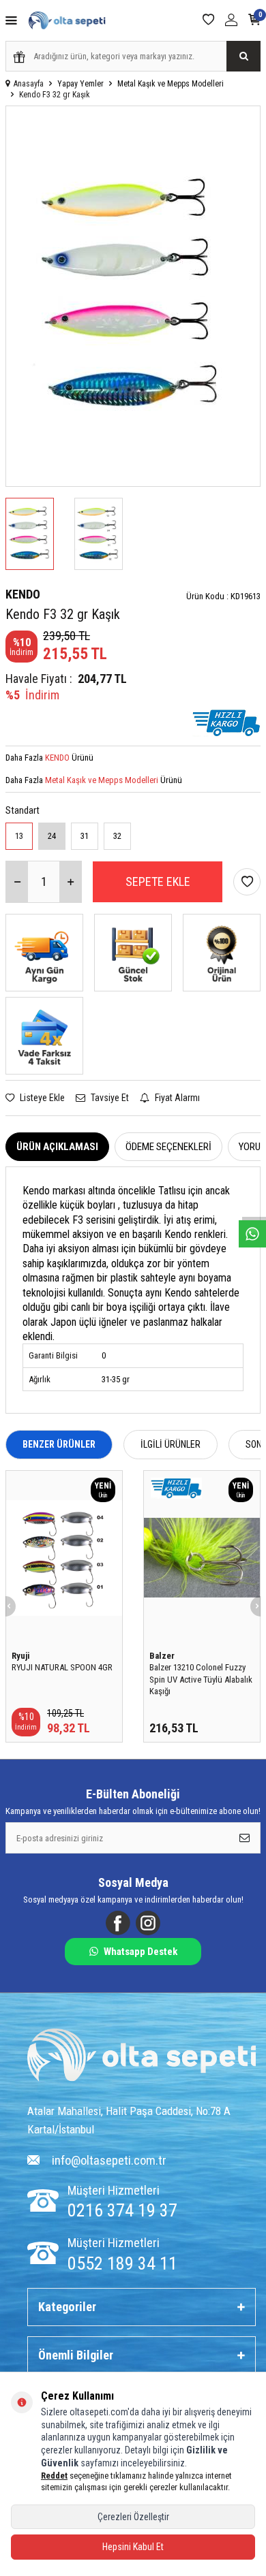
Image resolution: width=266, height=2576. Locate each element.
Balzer (162, 1656)
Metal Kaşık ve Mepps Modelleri (171, 84)
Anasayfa (29, 84)
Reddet (54, 2476)
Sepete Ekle (158, 881)
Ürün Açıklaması (57, 1147)
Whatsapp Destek (141, 1952)
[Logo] (142, 2056)
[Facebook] (118, 1923)
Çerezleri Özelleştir (133, 2517)
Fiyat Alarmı (176, 1098)
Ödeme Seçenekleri (168, 1147)
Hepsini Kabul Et (133, 2547)
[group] (133, 296)
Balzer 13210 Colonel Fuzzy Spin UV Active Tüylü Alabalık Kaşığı (201, 1679)
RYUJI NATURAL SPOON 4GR (62, 1667)
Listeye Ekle (41, 1098)
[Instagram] (148, 1923)
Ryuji (21, 1656)
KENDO (23, 594)
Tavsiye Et (109, 1098)
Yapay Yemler (80, 84)
